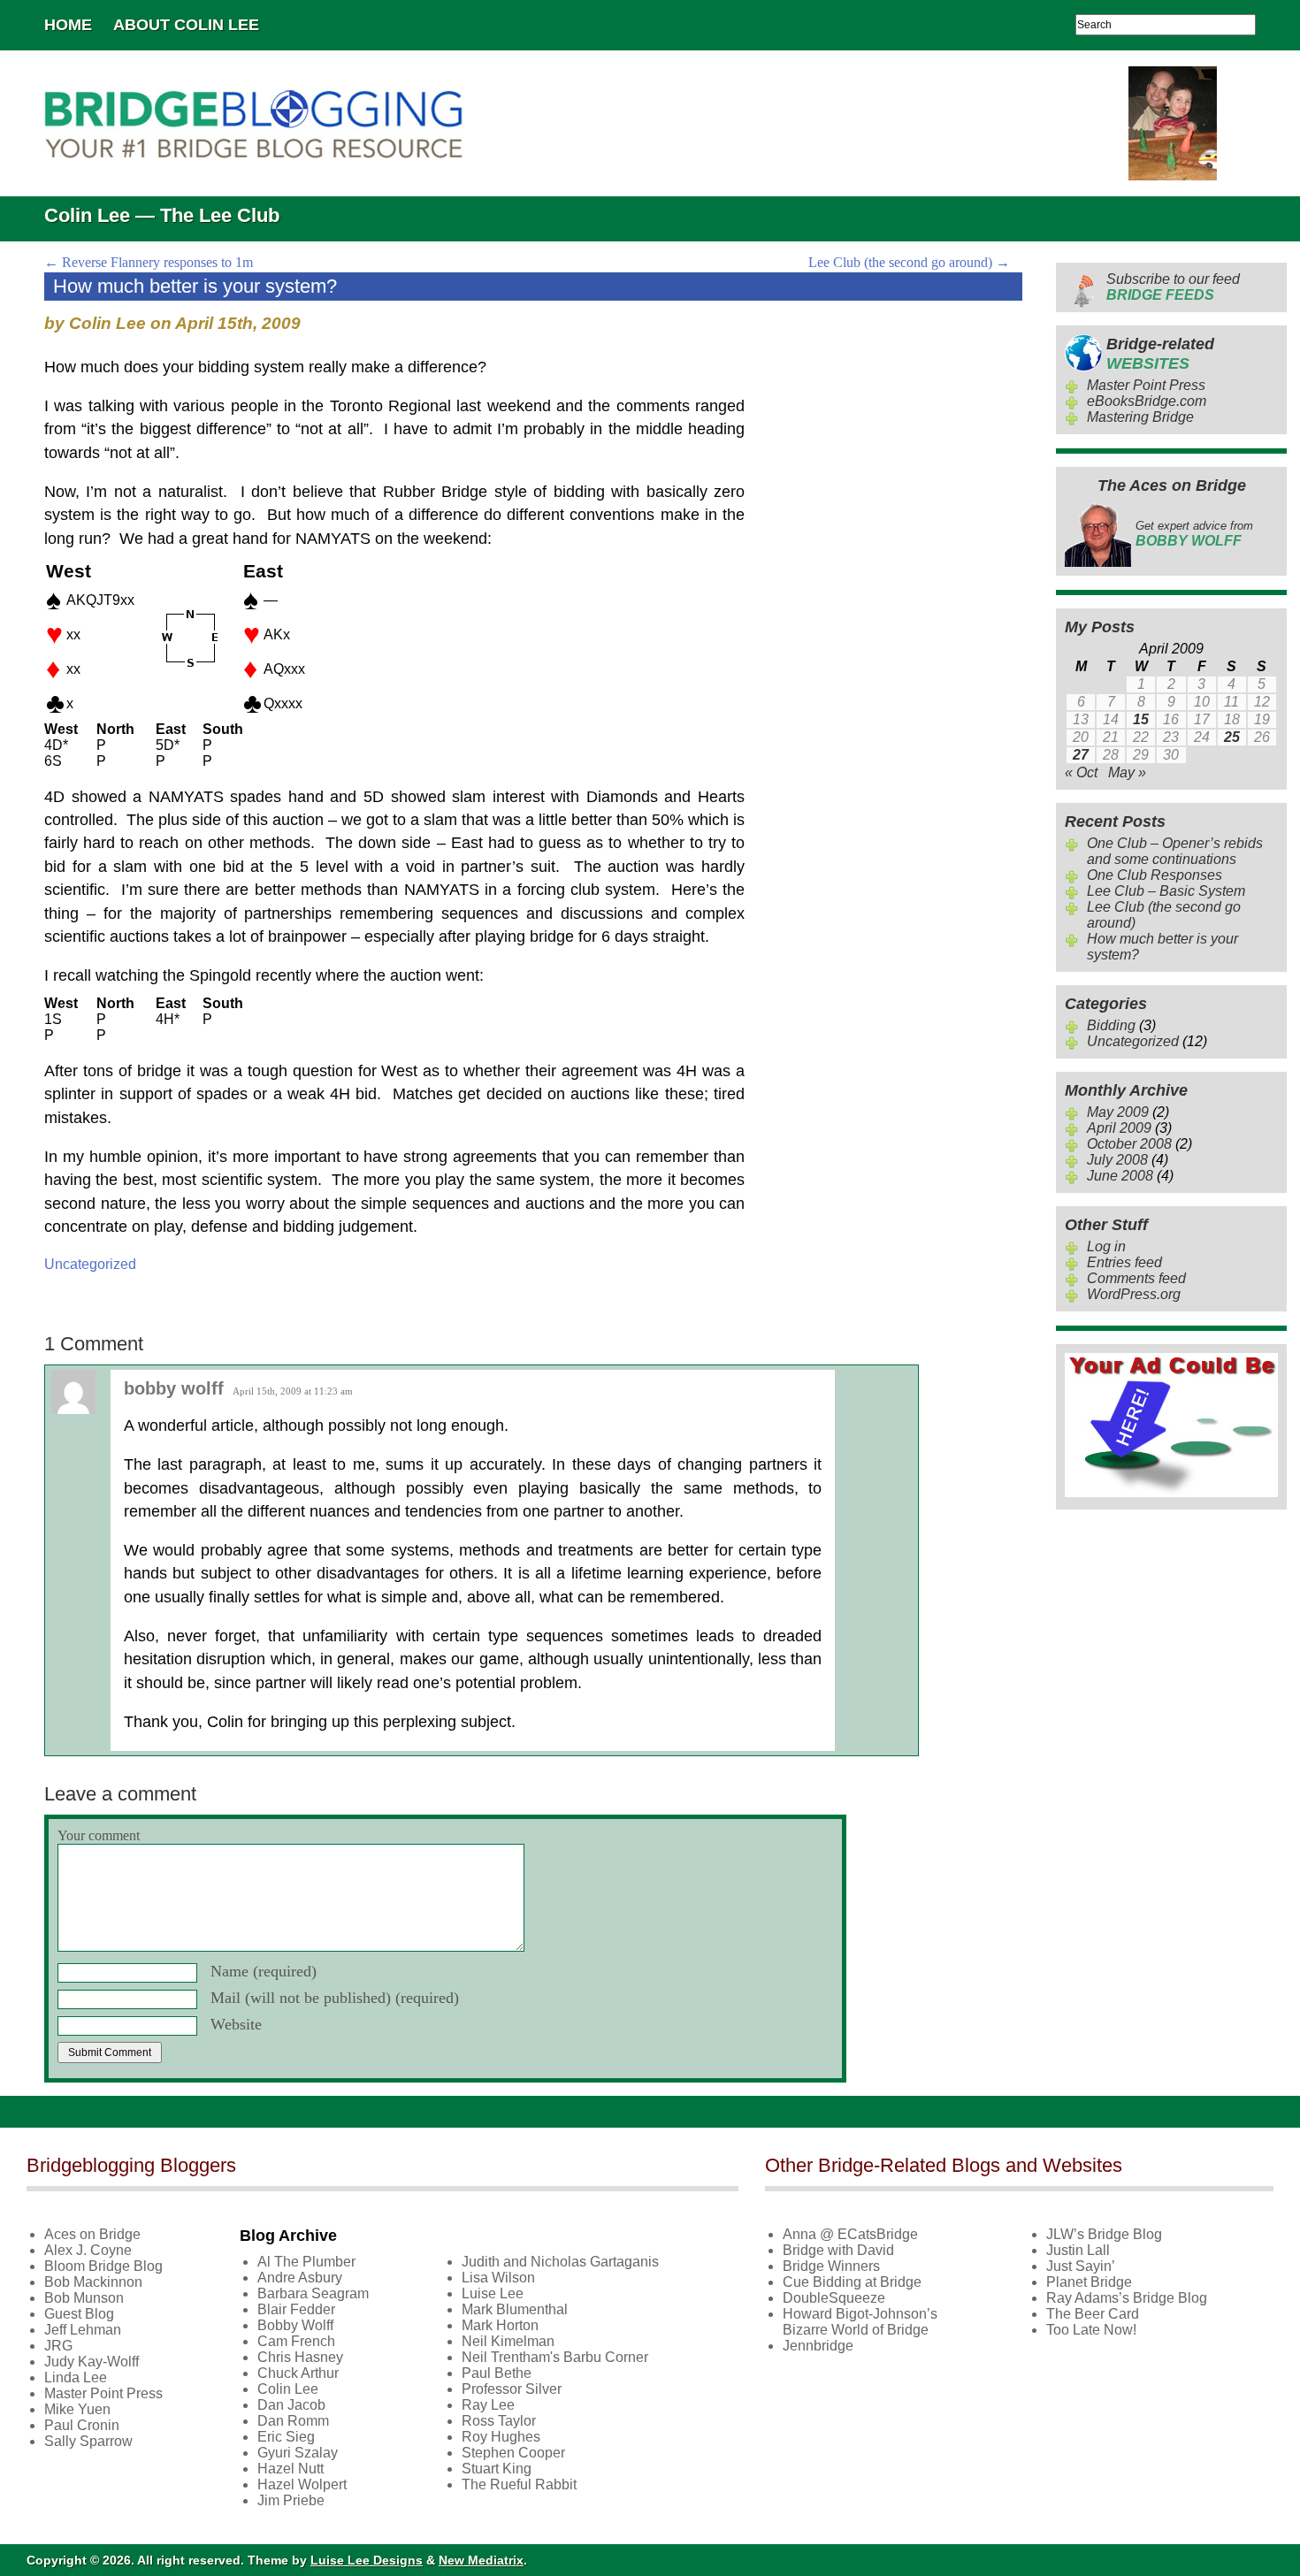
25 (1232, 737)
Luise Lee (493, 2293)
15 (1141, 719)
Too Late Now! (1091, 2330)
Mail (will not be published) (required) (335, 1998)
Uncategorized (90, 1264)
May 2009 (1118, 1112)
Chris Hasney (300, 2357)
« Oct (1081, 772)
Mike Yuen (77, 2409)
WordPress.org (1134, 1294)
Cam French (296, 2341)
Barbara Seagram (313, 2293)
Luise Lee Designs (367, 2560)
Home (68, 25)
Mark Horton (500, 2325)
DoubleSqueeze (834, 2298)
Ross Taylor (499, 2421)
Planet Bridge (1089, 2282)
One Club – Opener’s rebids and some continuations (1175, 851)
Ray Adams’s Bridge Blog (1127, 2298)
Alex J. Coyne (88, 2250)
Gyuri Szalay (298, 2453)
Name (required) (264, 1971)
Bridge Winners (831, 2266)
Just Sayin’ (1081, 2266)
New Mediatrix (481, 2560)
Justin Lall (1078, 2250)
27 (1081, 755)
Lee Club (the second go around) (909, 262)
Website (236, 2024)
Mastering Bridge (1140, 417)
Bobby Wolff (295, 2325)
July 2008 (1117, 1160)
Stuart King (497, 2469)
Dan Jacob (291, 2405)
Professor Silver (512, 2389)
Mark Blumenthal (515, 2309)
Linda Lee (76, 2377)
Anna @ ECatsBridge (850, 2234)
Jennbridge (818, 2346)
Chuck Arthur (298, 2373)
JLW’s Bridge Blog (1104, 2234)
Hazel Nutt (291, 2469)
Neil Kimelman (508, 2341)
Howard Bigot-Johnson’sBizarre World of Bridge (860, 2322)
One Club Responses (1155, 875)
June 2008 (1120, 1176)
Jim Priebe (291, 2500)
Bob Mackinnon (93, 2282)
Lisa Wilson (498, 2278)
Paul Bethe (497, 2373)
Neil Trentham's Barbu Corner (555, 2357)
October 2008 (1129, 1144)
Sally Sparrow (88, 2441)
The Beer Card (1093, 2314)
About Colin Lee (186, 25)
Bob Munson (84, 2298)
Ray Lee (488, 2405)
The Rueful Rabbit (519, 2484)
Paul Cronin (82, 2425)
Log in (1106, 1246)
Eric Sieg (286, 2437)
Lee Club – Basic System (1166, 891)
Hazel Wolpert (302, 2484)
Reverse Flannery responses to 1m (149, 262)
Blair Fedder (296, 2309)
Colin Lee (288, 2389)
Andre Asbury (300, 2278)
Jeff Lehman (83, 2330)
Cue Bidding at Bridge (852, 2282)
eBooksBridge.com (1147, 401)
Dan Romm (293, 2421)
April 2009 (1119, 1128)
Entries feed (1124, 1262)
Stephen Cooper (513, 2453)
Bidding (1111, 1025)
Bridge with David (838, 2250)
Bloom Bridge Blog (103, 2266)
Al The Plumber (306, 2262)
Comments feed (1136, 1278)
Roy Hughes (501, 2437)
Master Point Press (1146, 385)
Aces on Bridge (92, 2234)
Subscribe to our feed (1173, 287)
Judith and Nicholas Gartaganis (560, 2262)
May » (1127, 772)
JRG (58, 2346)
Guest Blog (79, 2314)
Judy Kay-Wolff (92, 2362)
